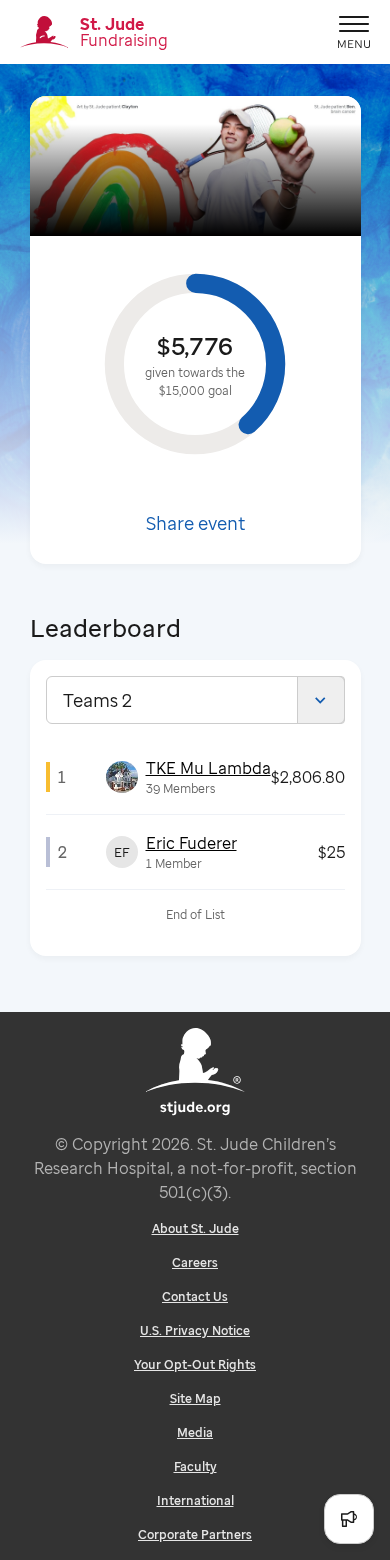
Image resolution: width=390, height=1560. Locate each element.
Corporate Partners (195, 1534)
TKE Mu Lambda (208, 768)
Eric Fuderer (191, 843)
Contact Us (195, 1296)
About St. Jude (195, 1228)
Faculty (195, 1466)
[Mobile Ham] (354, 32)
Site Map (195, 1398)
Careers (195, 1262)
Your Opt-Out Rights (195, 1364)
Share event (195, 523)
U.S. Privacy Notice (195, 1330)
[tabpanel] (195, 840)
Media (195, 1432)
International (195, 1500)
